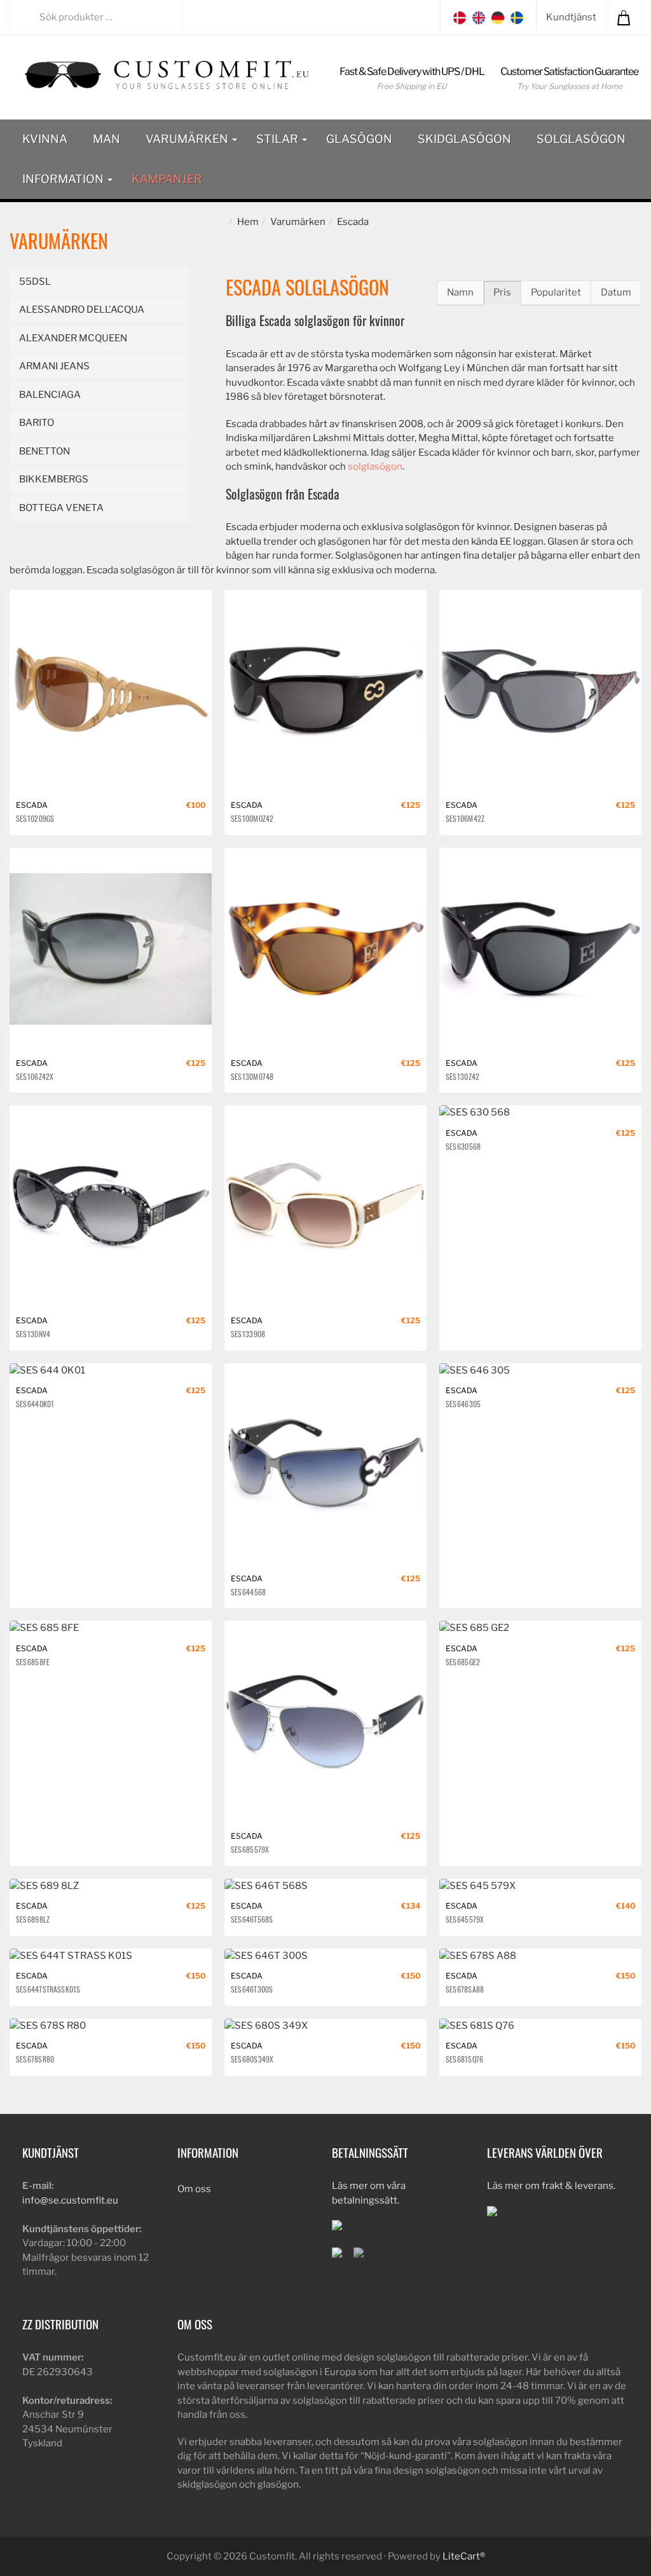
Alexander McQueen (73, 338)
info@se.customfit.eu (70, 2200)
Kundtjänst (571, 17)
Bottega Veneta (61, 508)
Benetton (45, 451)
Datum (616, 292)
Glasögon (359, 139)
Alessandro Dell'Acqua (82, 310)
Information (64, 179)
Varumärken (188, 139)
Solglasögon (581, 139)
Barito (37, 423)
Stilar (278, 139)
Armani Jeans (54, 366)
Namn (460, 292)
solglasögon (375, 467)
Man (106, 139)
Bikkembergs (54, 479)
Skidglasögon (464, 139)
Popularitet (556, 292)
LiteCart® (464, 2556)
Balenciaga (50, 395)
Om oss (194, 2189)
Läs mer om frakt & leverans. (551, 2186)
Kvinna (45, 139)
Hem (248, 222)
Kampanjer (167, 179)
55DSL (35, 282)
